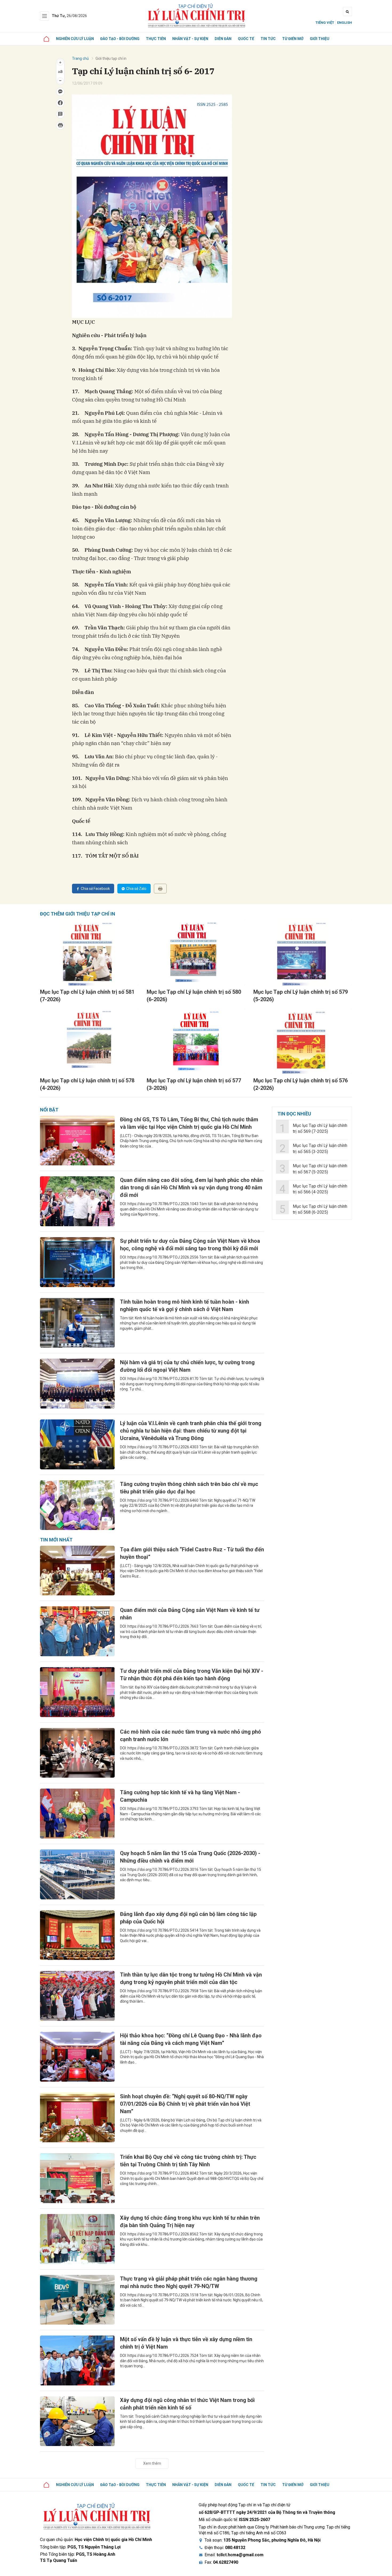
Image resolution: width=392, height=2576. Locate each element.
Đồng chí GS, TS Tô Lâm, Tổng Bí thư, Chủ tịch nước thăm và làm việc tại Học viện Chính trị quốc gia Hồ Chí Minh (189, 1123)
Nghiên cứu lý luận (75, 39)
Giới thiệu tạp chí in (111, 58)
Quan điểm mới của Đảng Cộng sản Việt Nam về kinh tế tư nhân (190, 1614)
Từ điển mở (293, 39)
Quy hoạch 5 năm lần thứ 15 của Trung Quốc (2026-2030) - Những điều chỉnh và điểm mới (190, 1857)
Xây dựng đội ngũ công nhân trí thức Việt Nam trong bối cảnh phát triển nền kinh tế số (187, 2404)
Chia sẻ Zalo (136, 889)
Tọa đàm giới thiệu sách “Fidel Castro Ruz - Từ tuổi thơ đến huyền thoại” (192, 1553)
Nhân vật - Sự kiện (190, 39)
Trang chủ (80, 58)
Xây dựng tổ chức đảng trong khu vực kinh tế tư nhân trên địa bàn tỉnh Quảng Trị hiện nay (190, 2222)
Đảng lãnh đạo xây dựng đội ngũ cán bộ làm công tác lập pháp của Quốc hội (188, 1918)
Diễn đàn (223, 39)
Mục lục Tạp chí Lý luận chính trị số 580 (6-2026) (194, 996)
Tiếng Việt (325, 23)
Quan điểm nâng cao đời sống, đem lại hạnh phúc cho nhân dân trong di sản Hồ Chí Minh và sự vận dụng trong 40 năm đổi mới (191, 1188)
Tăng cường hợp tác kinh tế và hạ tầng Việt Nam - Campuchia (180, 1796)
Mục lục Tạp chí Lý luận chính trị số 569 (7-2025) (320, 1128)
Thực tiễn (156, 39)
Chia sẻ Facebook (95, 889)
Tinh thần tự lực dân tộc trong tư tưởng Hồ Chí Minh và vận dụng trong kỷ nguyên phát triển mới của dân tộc (191, 1978)
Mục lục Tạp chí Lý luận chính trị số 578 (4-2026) (87, 1084)
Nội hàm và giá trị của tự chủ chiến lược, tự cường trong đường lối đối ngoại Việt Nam (187, 1366)
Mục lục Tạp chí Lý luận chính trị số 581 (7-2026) (87, 996)
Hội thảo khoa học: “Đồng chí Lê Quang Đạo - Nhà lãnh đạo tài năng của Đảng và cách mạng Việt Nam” (191, 2039)
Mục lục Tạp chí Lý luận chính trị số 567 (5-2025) (320, 1169)
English (345, 23)
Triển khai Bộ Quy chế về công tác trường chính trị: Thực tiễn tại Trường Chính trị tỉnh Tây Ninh (188, 2161)
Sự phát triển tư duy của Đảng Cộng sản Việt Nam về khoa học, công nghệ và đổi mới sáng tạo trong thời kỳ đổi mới (190, 1245)
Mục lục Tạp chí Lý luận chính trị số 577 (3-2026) (194, 1084)
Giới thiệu (320, 39)
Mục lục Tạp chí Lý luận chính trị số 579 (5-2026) (301, 996)
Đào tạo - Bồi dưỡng (120, 39)
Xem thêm (152, 2463)
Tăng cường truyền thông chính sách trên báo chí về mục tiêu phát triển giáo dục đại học (189, 1488)
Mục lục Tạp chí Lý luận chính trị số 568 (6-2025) (320, 1209)
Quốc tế (246, 39)
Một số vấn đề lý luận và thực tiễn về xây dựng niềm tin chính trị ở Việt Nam (186, 2343)
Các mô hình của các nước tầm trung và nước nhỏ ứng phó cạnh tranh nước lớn (191, 1735)
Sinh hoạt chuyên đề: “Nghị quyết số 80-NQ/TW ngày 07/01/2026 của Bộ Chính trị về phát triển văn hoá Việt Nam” (185, 2104)
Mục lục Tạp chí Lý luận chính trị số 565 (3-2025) (320, 1148)
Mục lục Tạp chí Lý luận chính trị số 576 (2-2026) (301, 1084)
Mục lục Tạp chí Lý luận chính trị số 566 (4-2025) (320, 1189)
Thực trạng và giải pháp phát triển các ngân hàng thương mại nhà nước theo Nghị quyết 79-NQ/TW (189, 2282)
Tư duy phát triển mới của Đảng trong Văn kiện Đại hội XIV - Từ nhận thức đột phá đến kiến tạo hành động (192, 1675)
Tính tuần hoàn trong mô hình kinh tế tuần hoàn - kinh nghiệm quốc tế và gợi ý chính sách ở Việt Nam (185, 1305)
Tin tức (268, 39)
